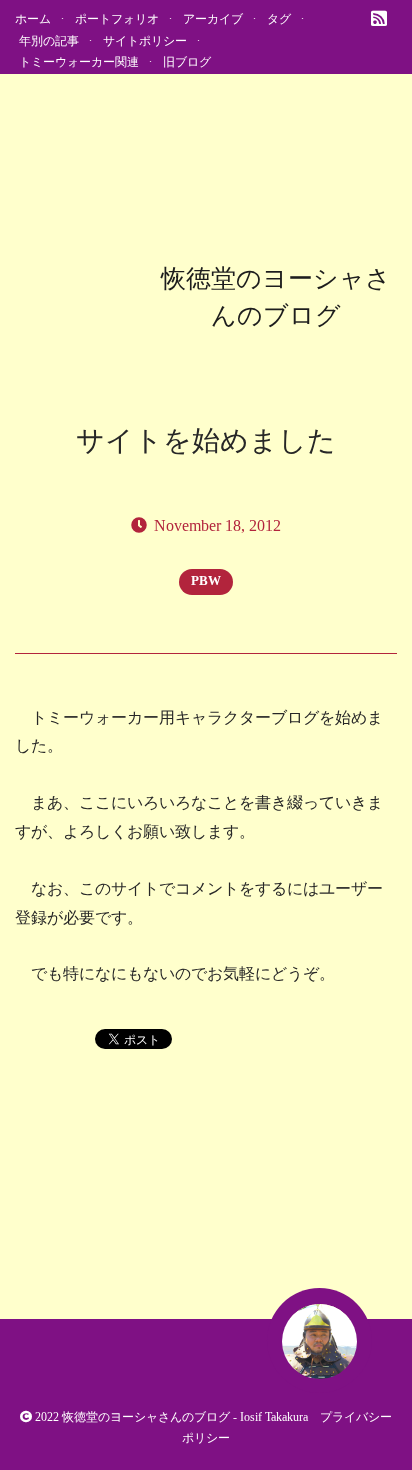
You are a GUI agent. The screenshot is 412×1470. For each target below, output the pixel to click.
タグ (279, 19)
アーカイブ (213, 19)
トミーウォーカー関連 (79, 62)
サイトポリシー (145, 41)
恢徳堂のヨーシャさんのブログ (146, 1417)
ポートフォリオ (117, 19)
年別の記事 (49, 41)
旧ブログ (187, 62)
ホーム (33, 19)
